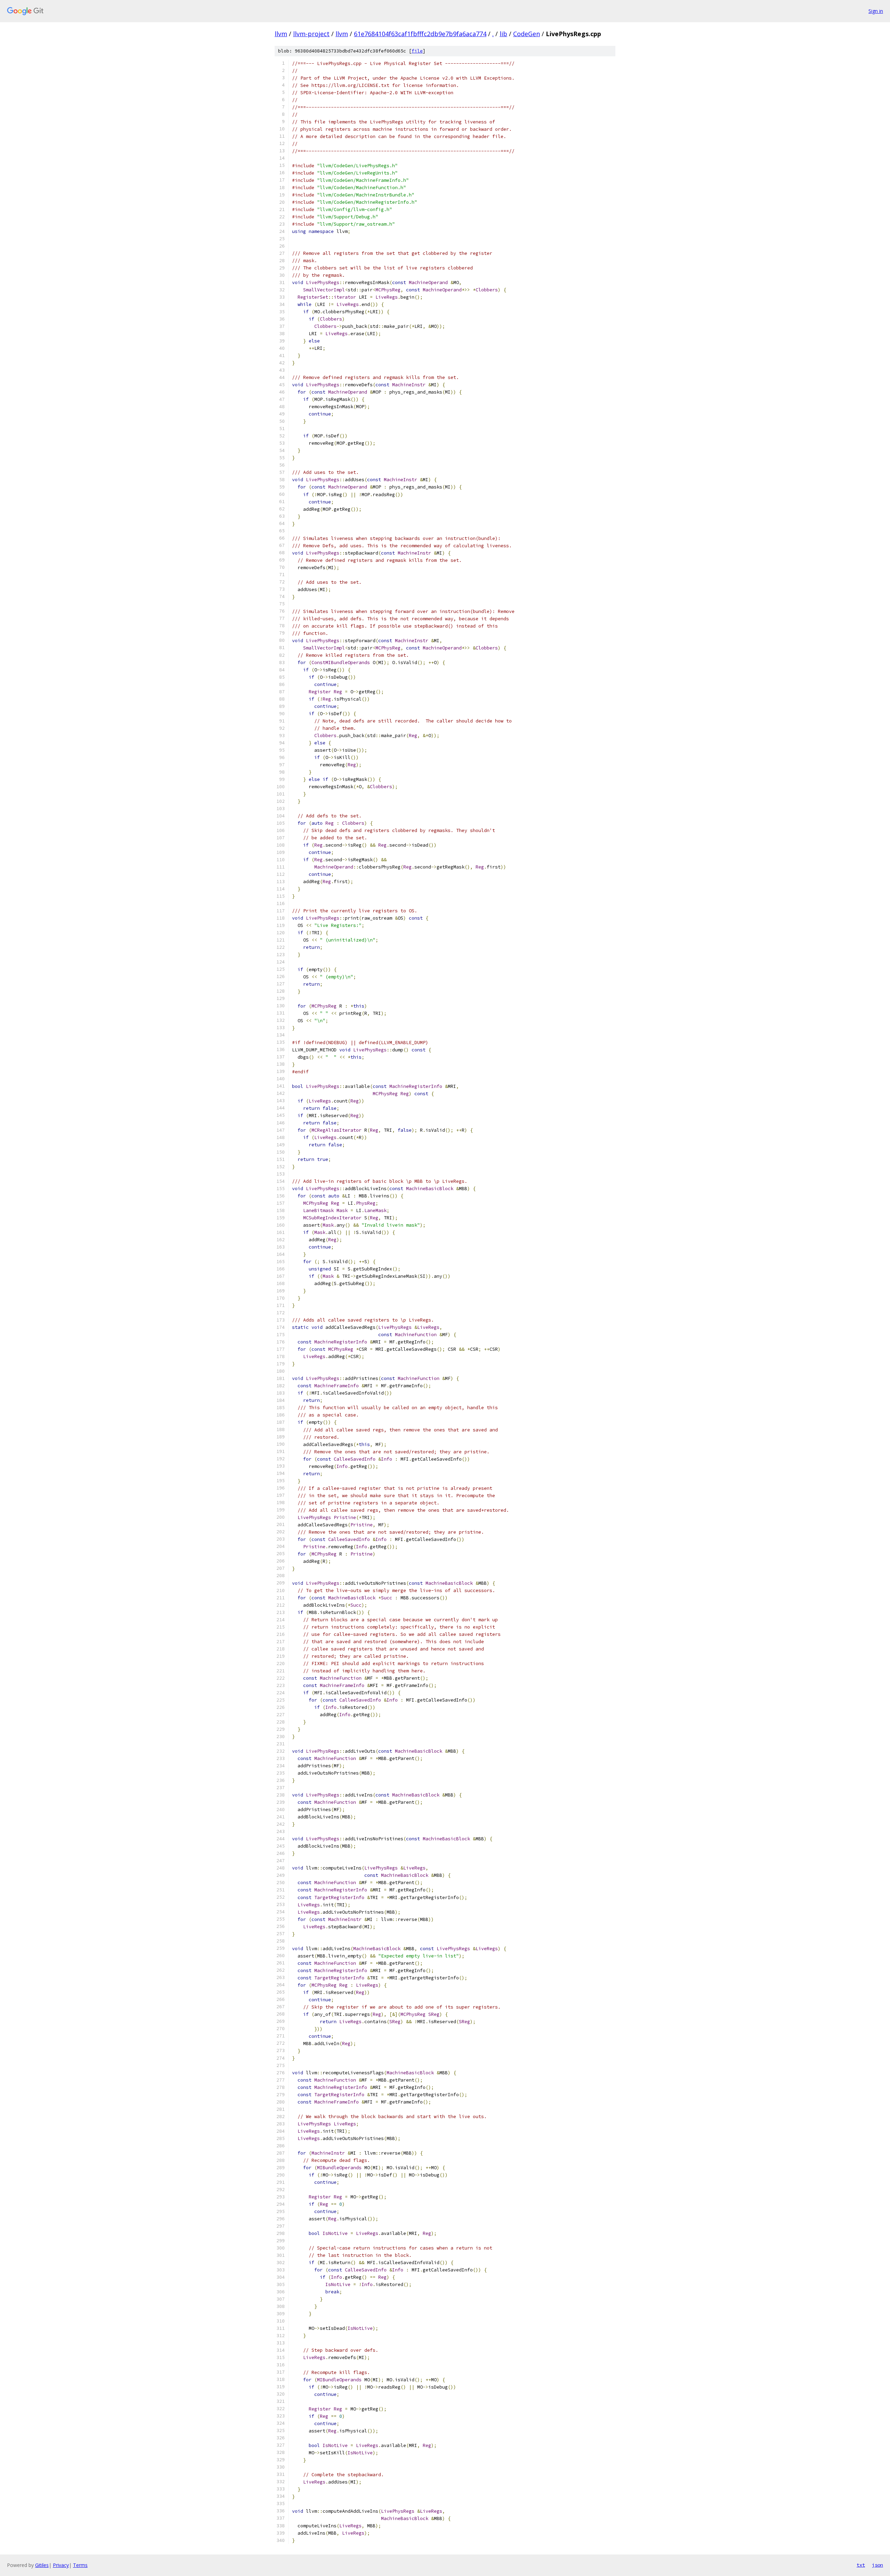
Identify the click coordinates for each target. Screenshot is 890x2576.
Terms (80, 2565)
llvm (281, 34)
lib (503, 34)
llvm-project (311, 34)
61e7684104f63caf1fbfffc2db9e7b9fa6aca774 (420, 34)
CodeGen (527, 34)
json (877, 2565)
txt (861, 2565)
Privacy (61, 2565)
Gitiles (42, 2565)
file (417, 51)
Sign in (876, 11)
